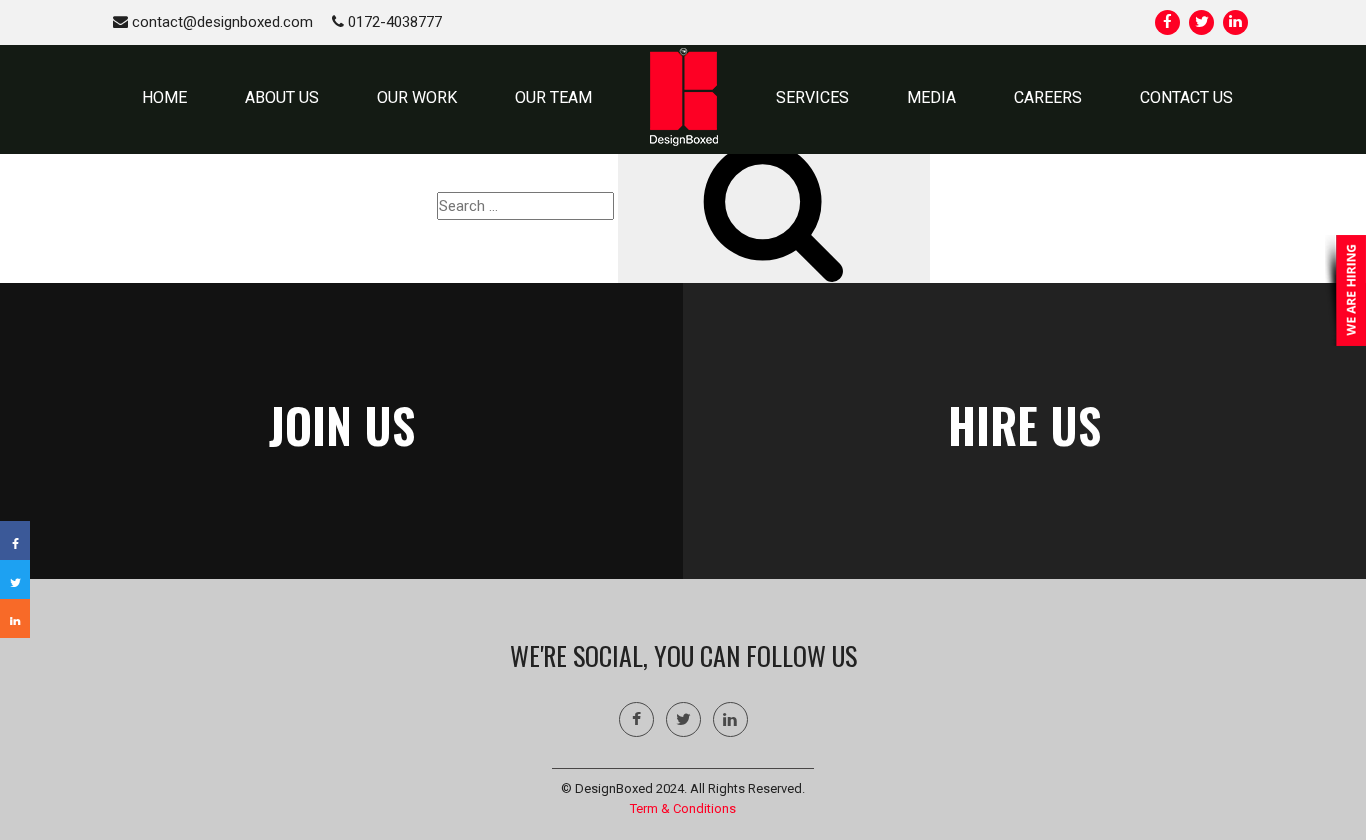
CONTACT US (1186, 97)
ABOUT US (282, 97)
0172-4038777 (393, 22)
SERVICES (812, 97)
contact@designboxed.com (220, 22)
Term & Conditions (683, 808)
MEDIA (931, 97)
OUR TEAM (553, 97)
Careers (1048, 97)
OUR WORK (417, 97)
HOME (164, 97)
